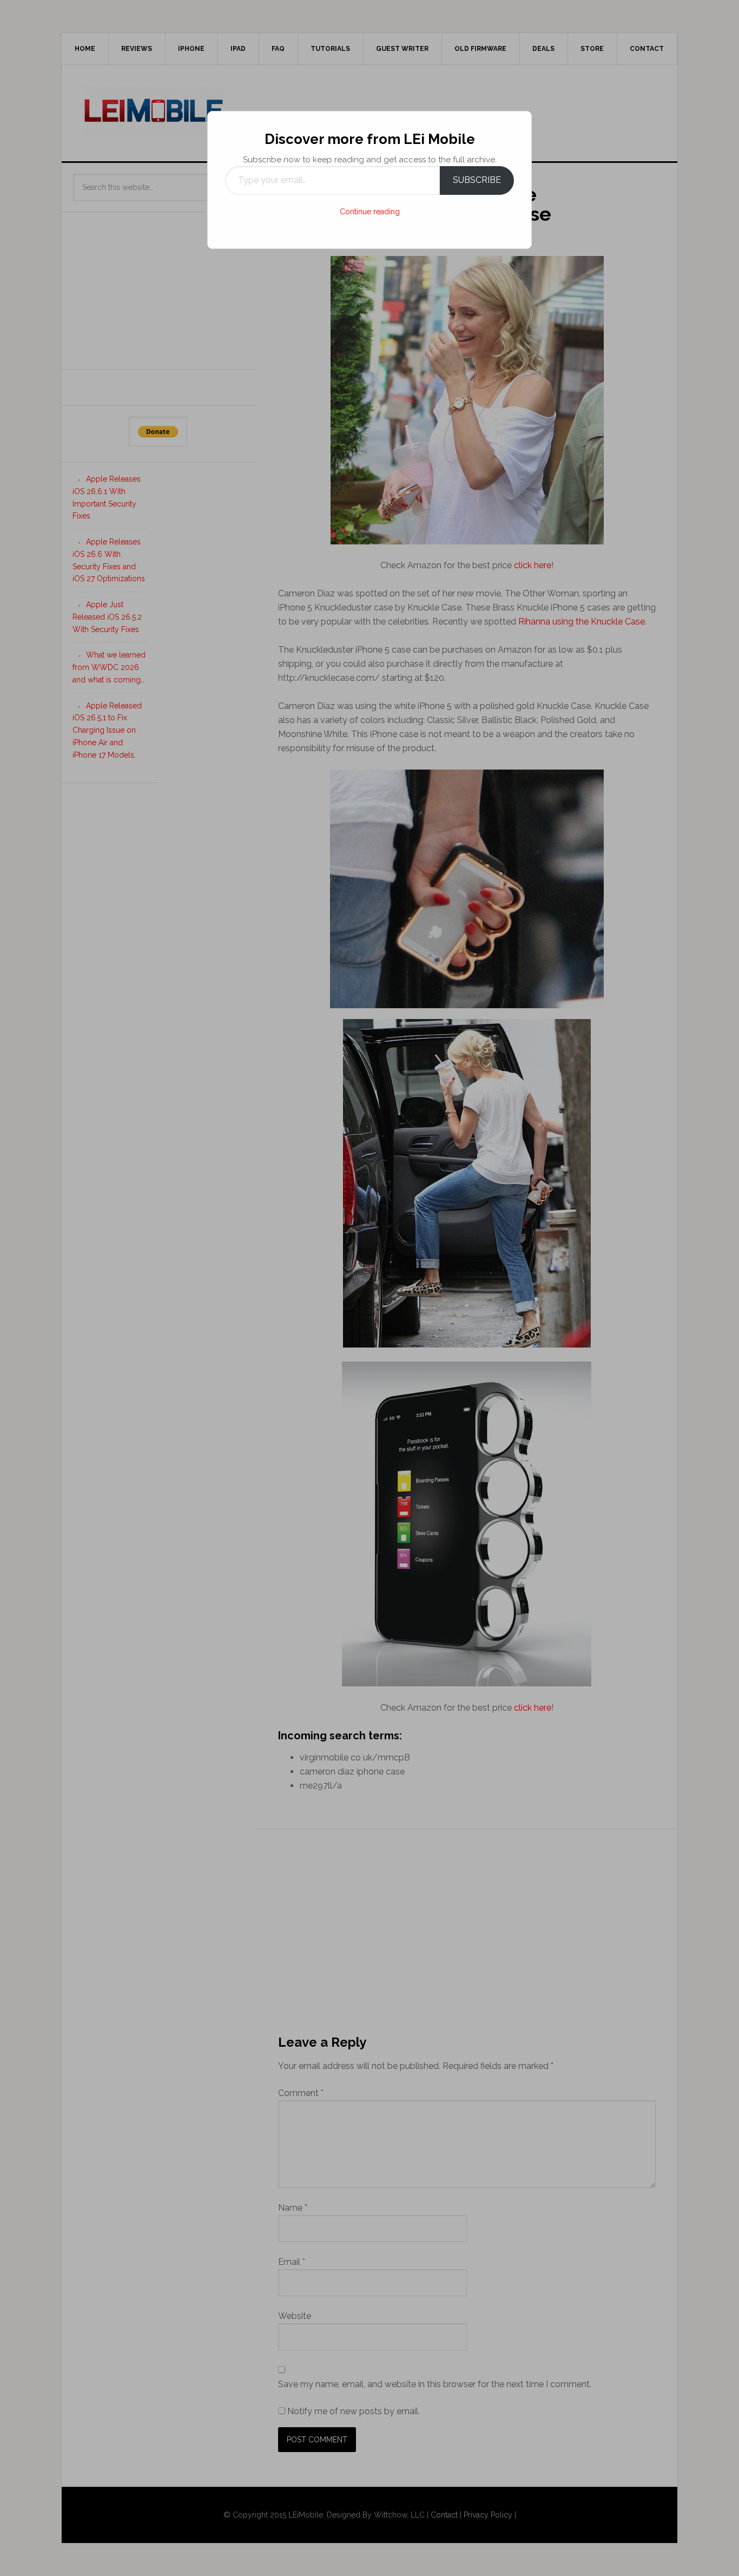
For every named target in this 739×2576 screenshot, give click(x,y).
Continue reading (370, 212)
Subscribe (477, 180)
